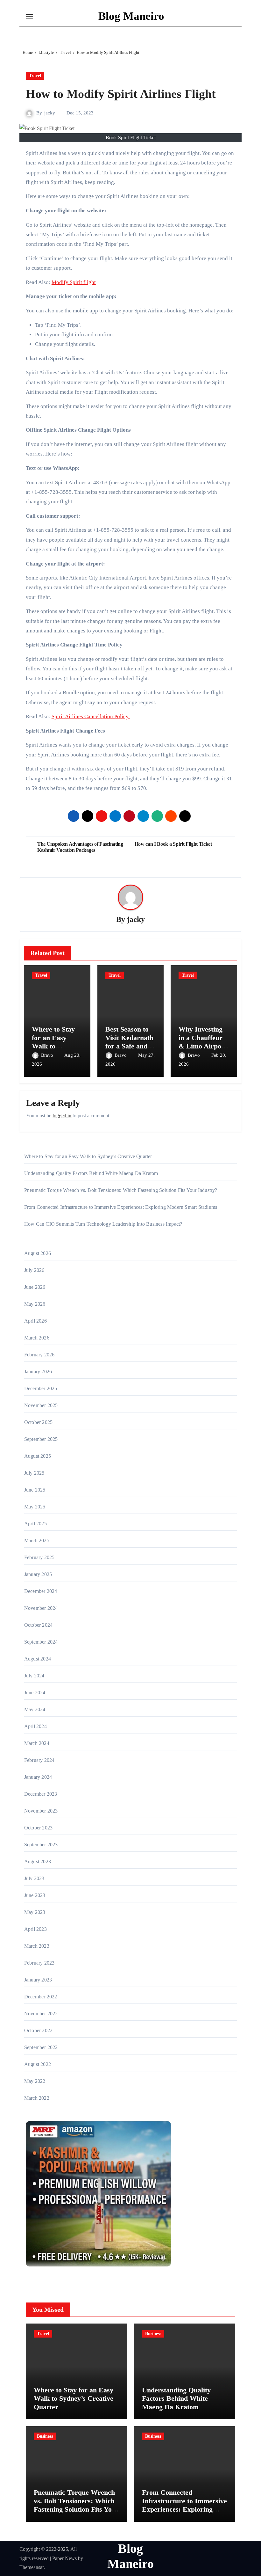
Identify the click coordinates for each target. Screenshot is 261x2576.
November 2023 (41, 1811)
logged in (62, 1116)
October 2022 (38, 2030)
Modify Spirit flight (74, 282)
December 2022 (41, 1997)
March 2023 (37, 1946)
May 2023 (35, 1912)
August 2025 (38, 1456)
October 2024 (38, 1625)
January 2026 (38, 1372)
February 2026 (39, 1355)
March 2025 (37, 1540)
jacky (50, 113)
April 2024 (35, 1726)
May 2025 (35, 1507)
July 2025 (34, 1473)
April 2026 (35, 1321)
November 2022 (41, 2014)
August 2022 (38, 2064)
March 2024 (37, 1743)
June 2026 (35, 1287)
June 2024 (35, 1693)
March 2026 (37, 1338)
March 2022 (37, 2098)
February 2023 (39, 1963)
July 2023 (34, 1878)
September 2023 (41, 1845)
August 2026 (38, 1253)
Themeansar (32, 2567)
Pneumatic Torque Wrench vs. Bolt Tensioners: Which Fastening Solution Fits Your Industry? (121, 1190)
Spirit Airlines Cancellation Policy (91, 716)
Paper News (64, 2558)
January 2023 (38, 1980)
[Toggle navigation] (30, 16)
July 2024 (34, 1676)
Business (153, 2334)
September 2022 (41, 2047)
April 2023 (35, 1929)
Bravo (48, 1055)
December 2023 (41, 1794)
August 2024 (38, 1659)
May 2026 (35, 1304)
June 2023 (35, 1895)
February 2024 (39, 1760)
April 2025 (35, 1524)
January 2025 (38, 1574)
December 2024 (41, 1591)
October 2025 (38, 1422)
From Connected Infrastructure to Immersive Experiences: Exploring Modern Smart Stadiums (121, 1207)
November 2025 (41, 1405)
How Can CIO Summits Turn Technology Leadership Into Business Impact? (103, 1224)
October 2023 (38, 1828)
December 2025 (41, 1388)
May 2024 (35, 1709)
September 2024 (41, 1642)
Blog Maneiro (131, 16)
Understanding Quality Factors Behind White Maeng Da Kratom (91, 1173)
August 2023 (38, 1861)
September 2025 (41, 1439)
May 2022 (35, 2081)
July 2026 (34, 1270)
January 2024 (38, 1777)
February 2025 (39, 1557)
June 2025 (35, 1490)
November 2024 (41, 1608)
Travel (35, 76)
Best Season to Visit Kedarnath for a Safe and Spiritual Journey (129, 1046)
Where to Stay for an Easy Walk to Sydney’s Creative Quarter (88, 1156)
